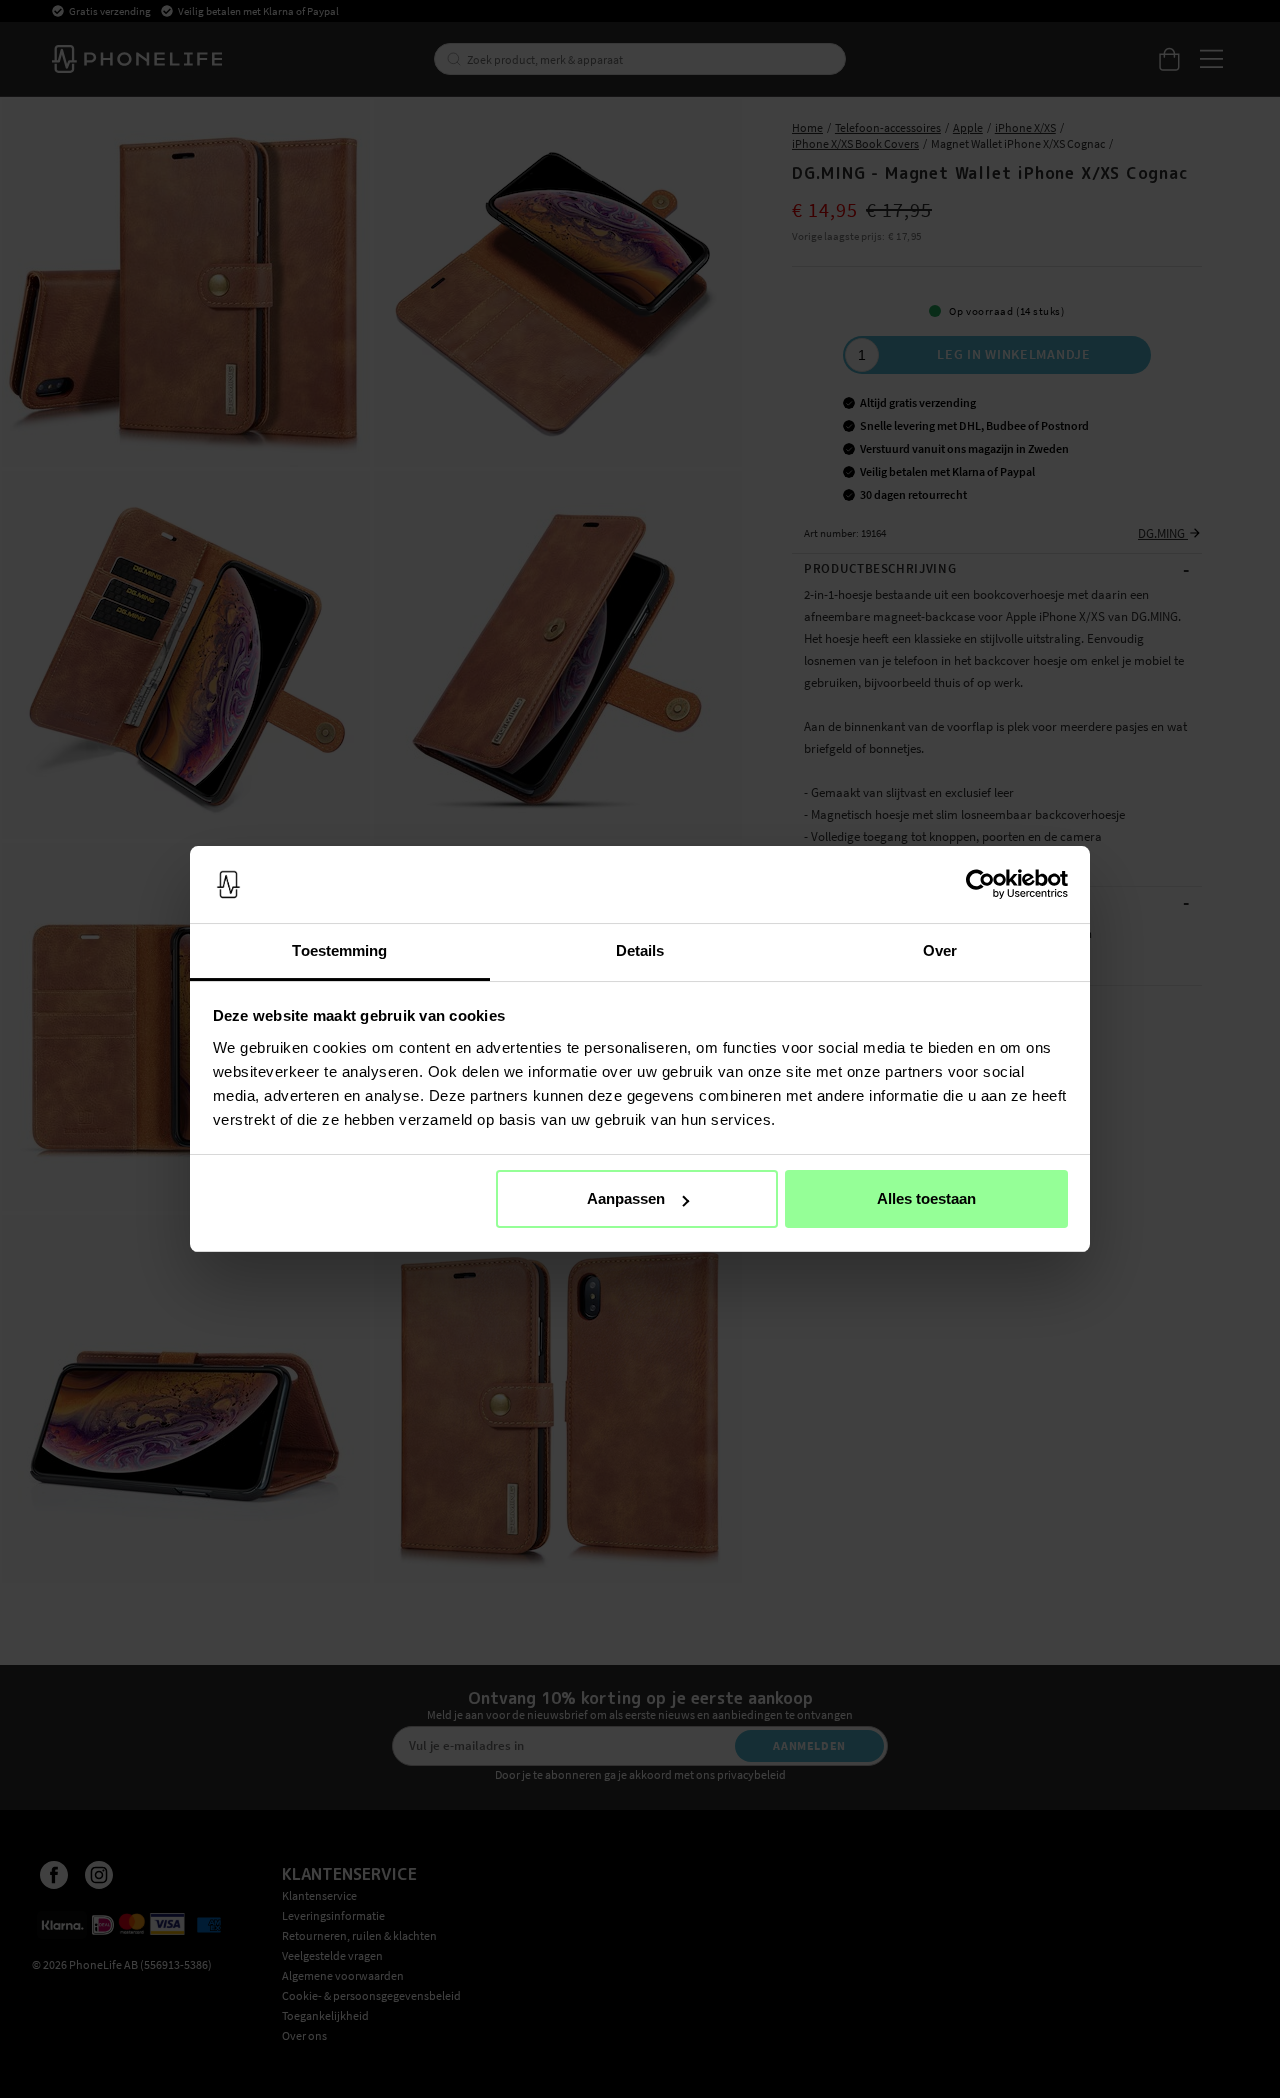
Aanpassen (626, 1198)
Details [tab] (640, 950)
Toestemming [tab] (339, 950)
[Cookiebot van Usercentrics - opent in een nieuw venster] (980, 885)
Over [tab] (940, 950)
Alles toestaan (926, 1198)
